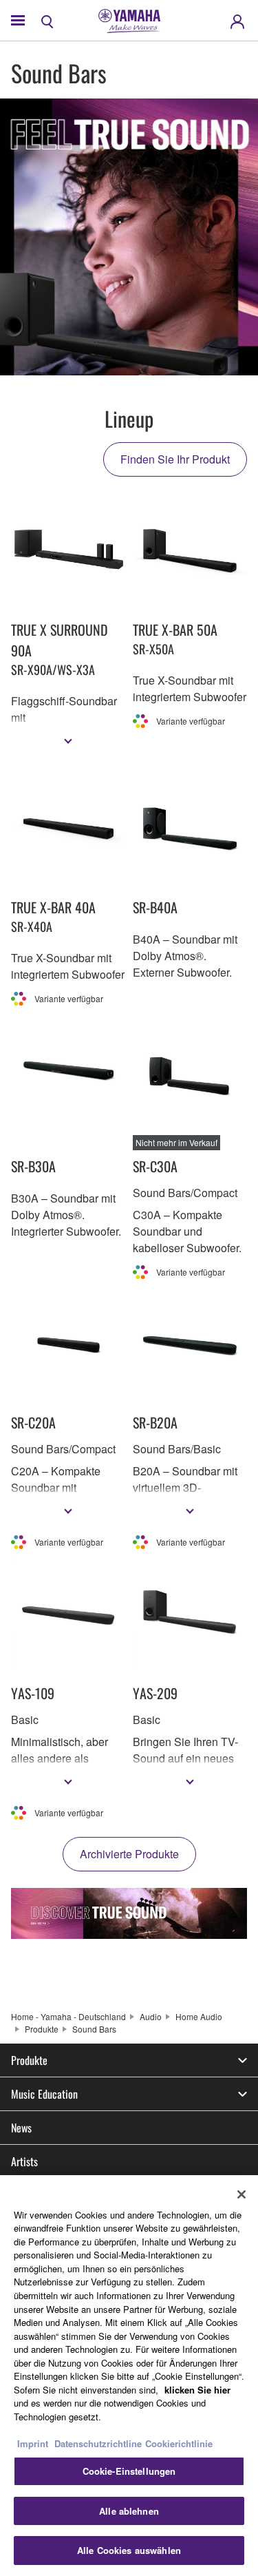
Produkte (42, 2029)
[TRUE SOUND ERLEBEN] (129, 1913)
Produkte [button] (29, 2060)
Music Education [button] (44, 2094)
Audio (151, 2016)
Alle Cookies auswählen (129, 2550)
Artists (24, 2161)
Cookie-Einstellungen (129, 2471)
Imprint (33, 2443)
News (21, 2128)
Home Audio (199, 2016)
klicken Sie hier (197, 2390)
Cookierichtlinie (179, 2443)
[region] (129, 2376)
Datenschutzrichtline (98, 2443)
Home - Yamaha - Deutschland (68, 2016)
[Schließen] (241, 2194)
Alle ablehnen (129, 2511)
